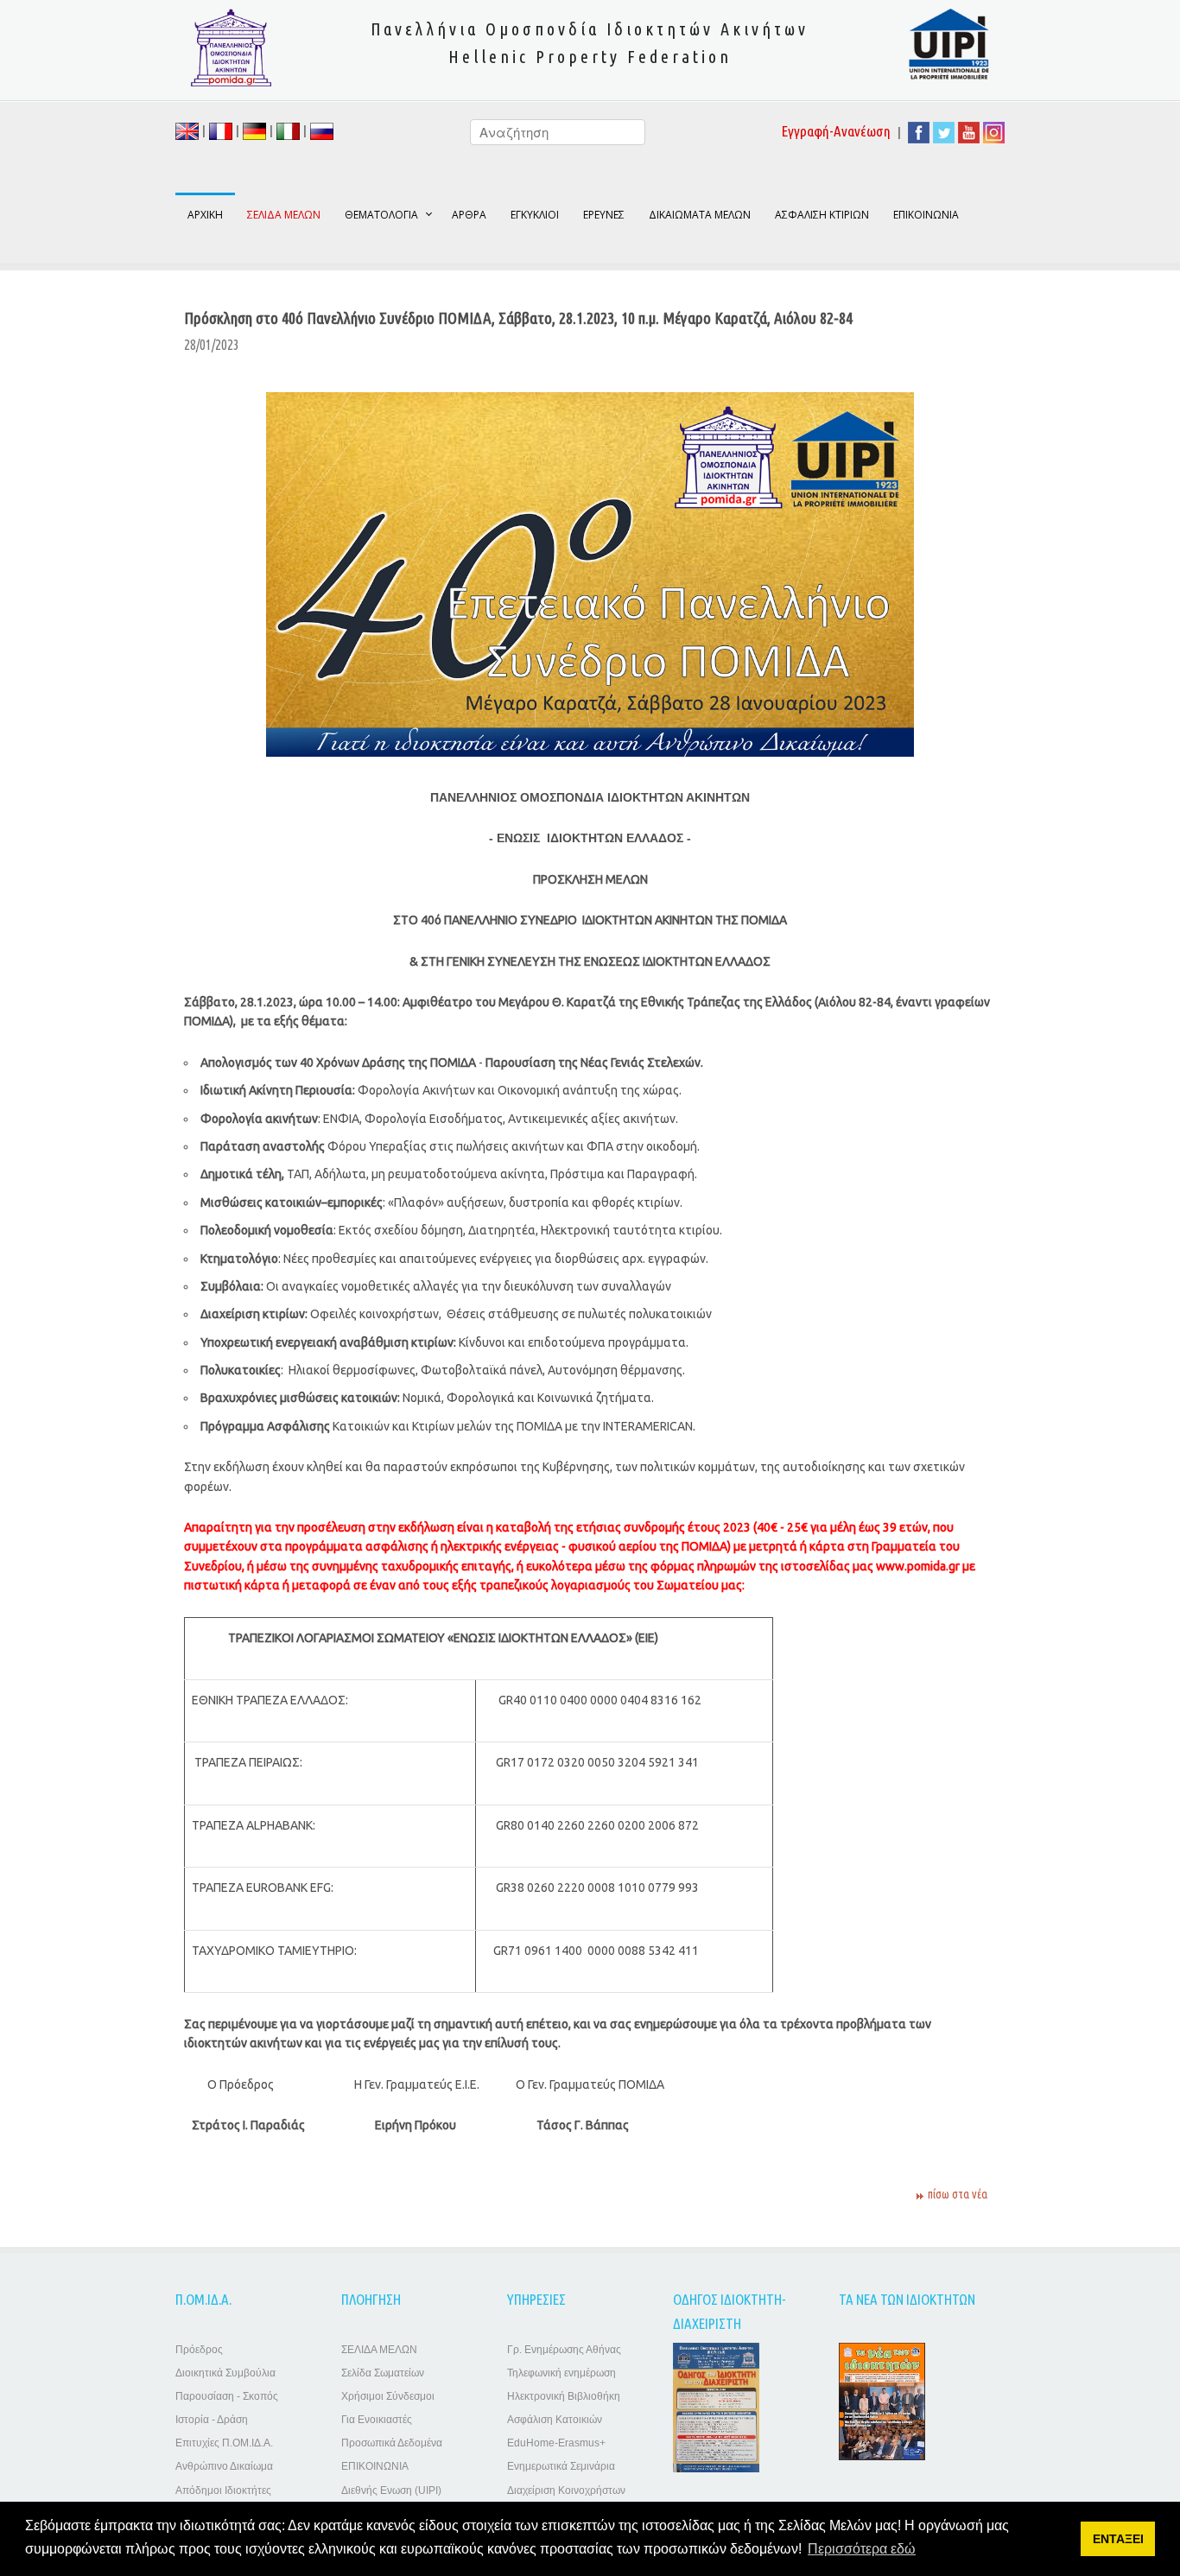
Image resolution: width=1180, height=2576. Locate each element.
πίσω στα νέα (958, 2194)
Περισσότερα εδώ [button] (862, 2549)
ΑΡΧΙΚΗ (205, 215)
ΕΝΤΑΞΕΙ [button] (1118, 2539)
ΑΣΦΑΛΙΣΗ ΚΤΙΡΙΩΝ (822, 215)
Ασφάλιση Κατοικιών (555, 2420)
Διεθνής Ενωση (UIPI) (391, 2490)
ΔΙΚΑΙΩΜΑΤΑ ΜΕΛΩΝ (700, 215)
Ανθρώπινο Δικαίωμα (224, 2466)
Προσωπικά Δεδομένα (392, 2443)
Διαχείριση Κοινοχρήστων (566, 2490)
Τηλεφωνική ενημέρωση (561, 2373)
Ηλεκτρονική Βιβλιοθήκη (564, 2396)
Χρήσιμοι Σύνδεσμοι (388, 2396)
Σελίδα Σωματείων (383, 2373)
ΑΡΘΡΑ (469, 215)
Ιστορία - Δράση (212, 2420)
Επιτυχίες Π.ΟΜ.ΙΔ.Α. (224, 2443)
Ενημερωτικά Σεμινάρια (561, 2466)
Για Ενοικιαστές (377, 2420)
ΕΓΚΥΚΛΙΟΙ (535, 215)
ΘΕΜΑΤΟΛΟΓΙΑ (381, 215)
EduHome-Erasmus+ (556, 2443)
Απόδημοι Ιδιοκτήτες (223, 2490)
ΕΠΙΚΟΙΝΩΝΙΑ (926, 215)
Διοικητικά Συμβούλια (225, 2373)
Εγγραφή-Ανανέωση (836, 131)
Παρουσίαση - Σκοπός (227, 2396)
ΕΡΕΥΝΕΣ (604, 215)
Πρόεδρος (199, 2350)
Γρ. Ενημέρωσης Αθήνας (564, 2350)
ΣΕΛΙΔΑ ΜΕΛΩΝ (379, 2350)
